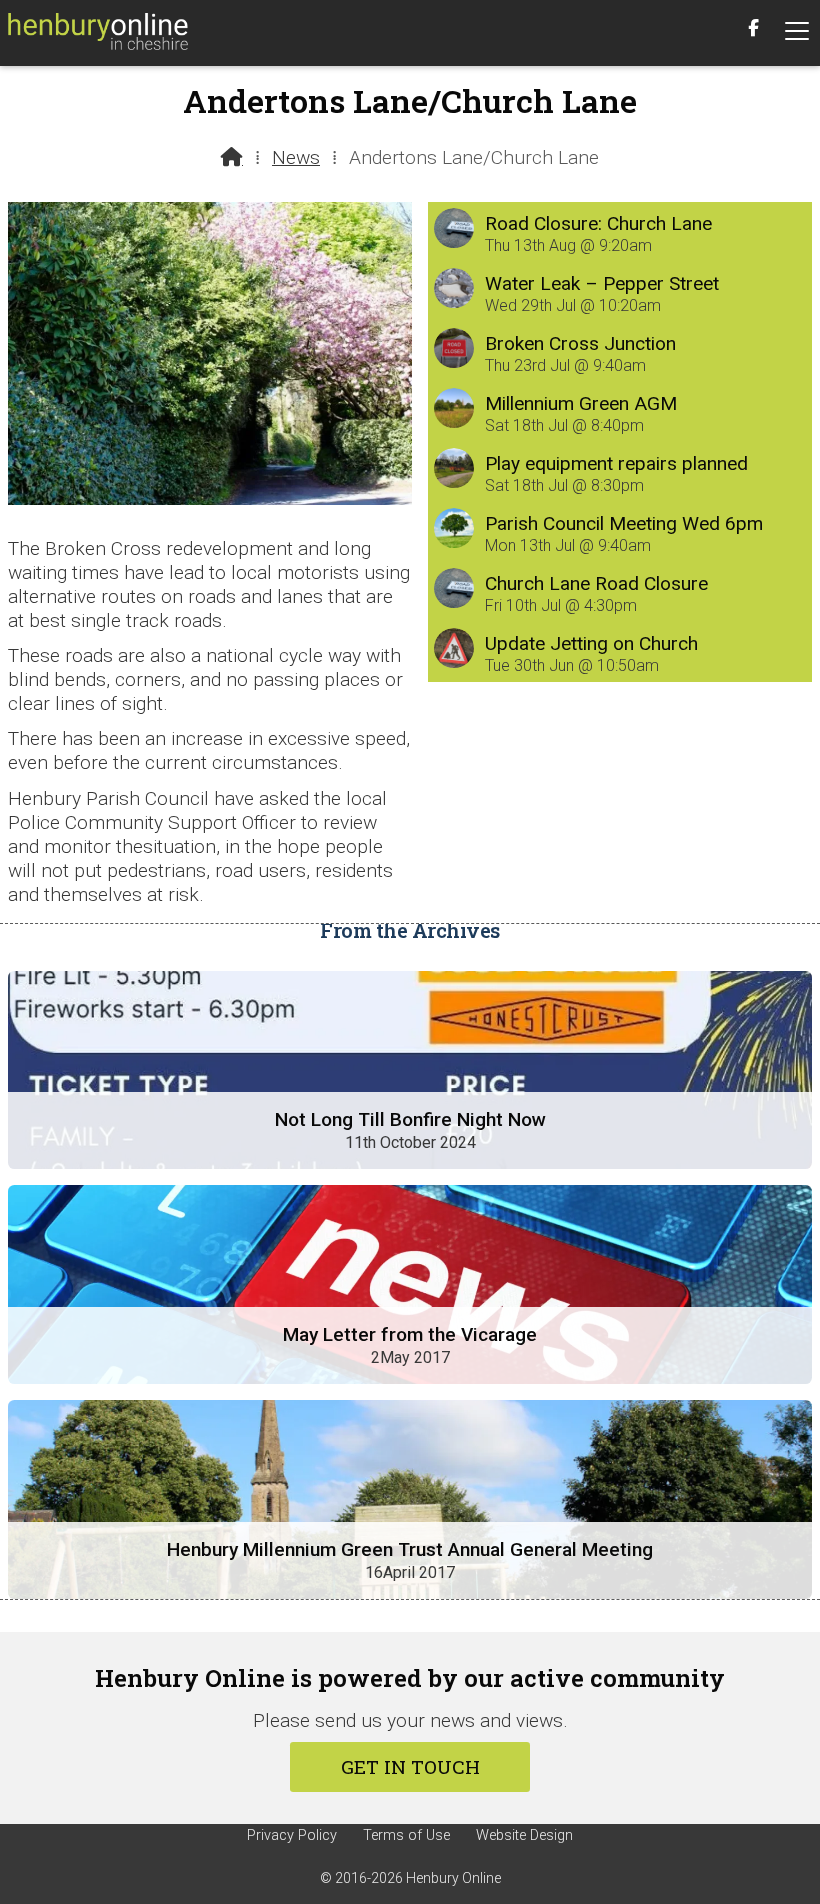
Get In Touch (410, 1766)
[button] (797, 31)
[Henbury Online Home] (98, 33)
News (296, 157)
